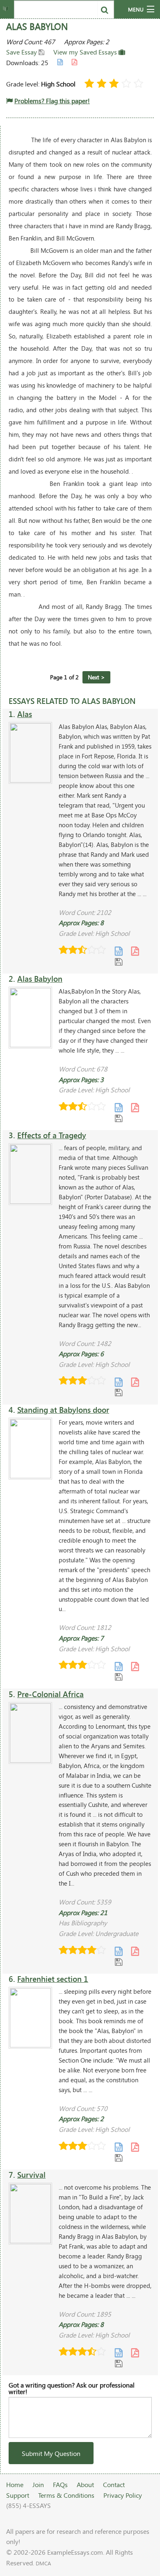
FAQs (60, 2484)
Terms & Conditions (66, 2495)
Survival (31, 2175)
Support (18, 2495)
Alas (25, 714)
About (85, 2484)
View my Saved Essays (86, 52)
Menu (136, 9)
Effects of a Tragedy (52, 1135)
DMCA (43, 2563)
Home (15, 2484)
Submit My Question (51, 2453)
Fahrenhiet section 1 (53, 1979)
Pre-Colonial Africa (50, 1694)
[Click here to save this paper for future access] (119, 961)
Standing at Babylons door (63, 1410)
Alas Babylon (40, 979)
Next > (96, 677)
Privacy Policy (123, 2495)
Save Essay (22, 52)
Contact (114, 2484)
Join (38, 2484)
